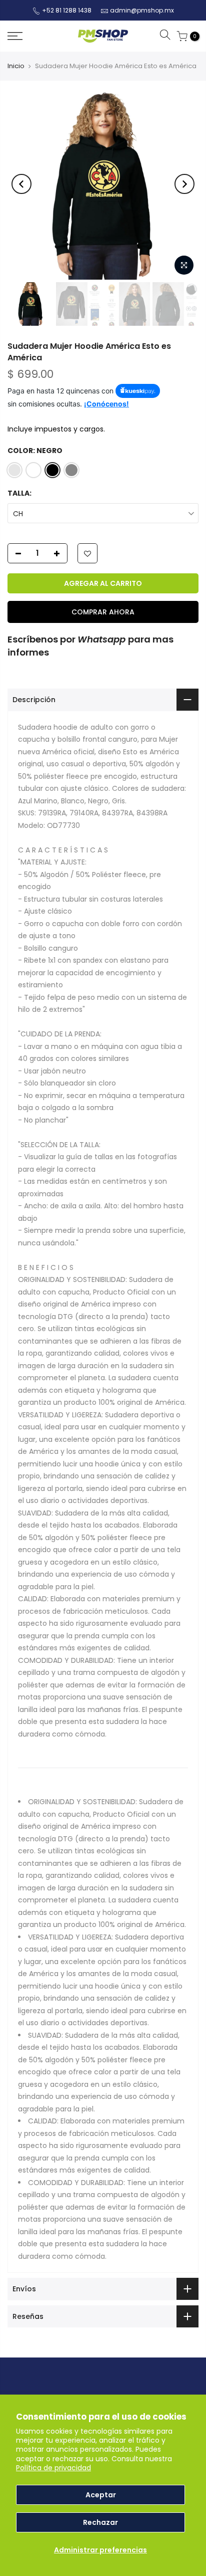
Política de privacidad (53, 2468)
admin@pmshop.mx (142, 10)
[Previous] (21, 184)
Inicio (16, 66)
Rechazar (100, 2522)
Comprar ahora (103, 612)
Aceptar (101, 2495)
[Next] (184, 184)
